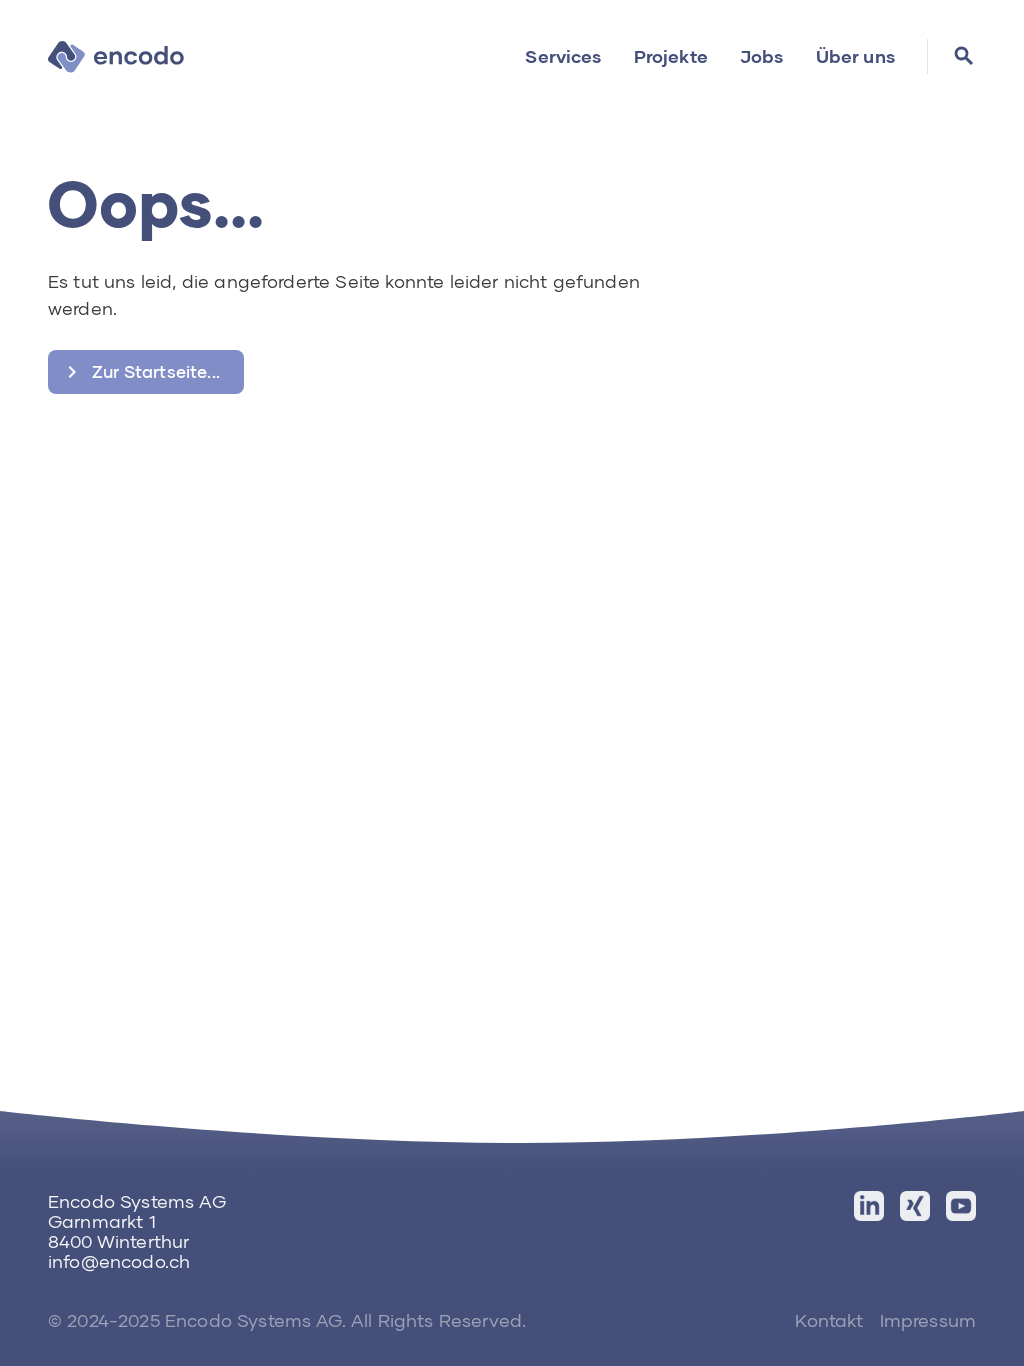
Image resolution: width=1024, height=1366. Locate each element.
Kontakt (829, 1320)
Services (563, 56)
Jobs (762, 56)
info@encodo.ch (119, 1261)
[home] (116, 56)
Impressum (928, 1320)
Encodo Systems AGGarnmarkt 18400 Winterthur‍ (137, 1221)
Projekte (671, 56)
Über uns (855, 56)
